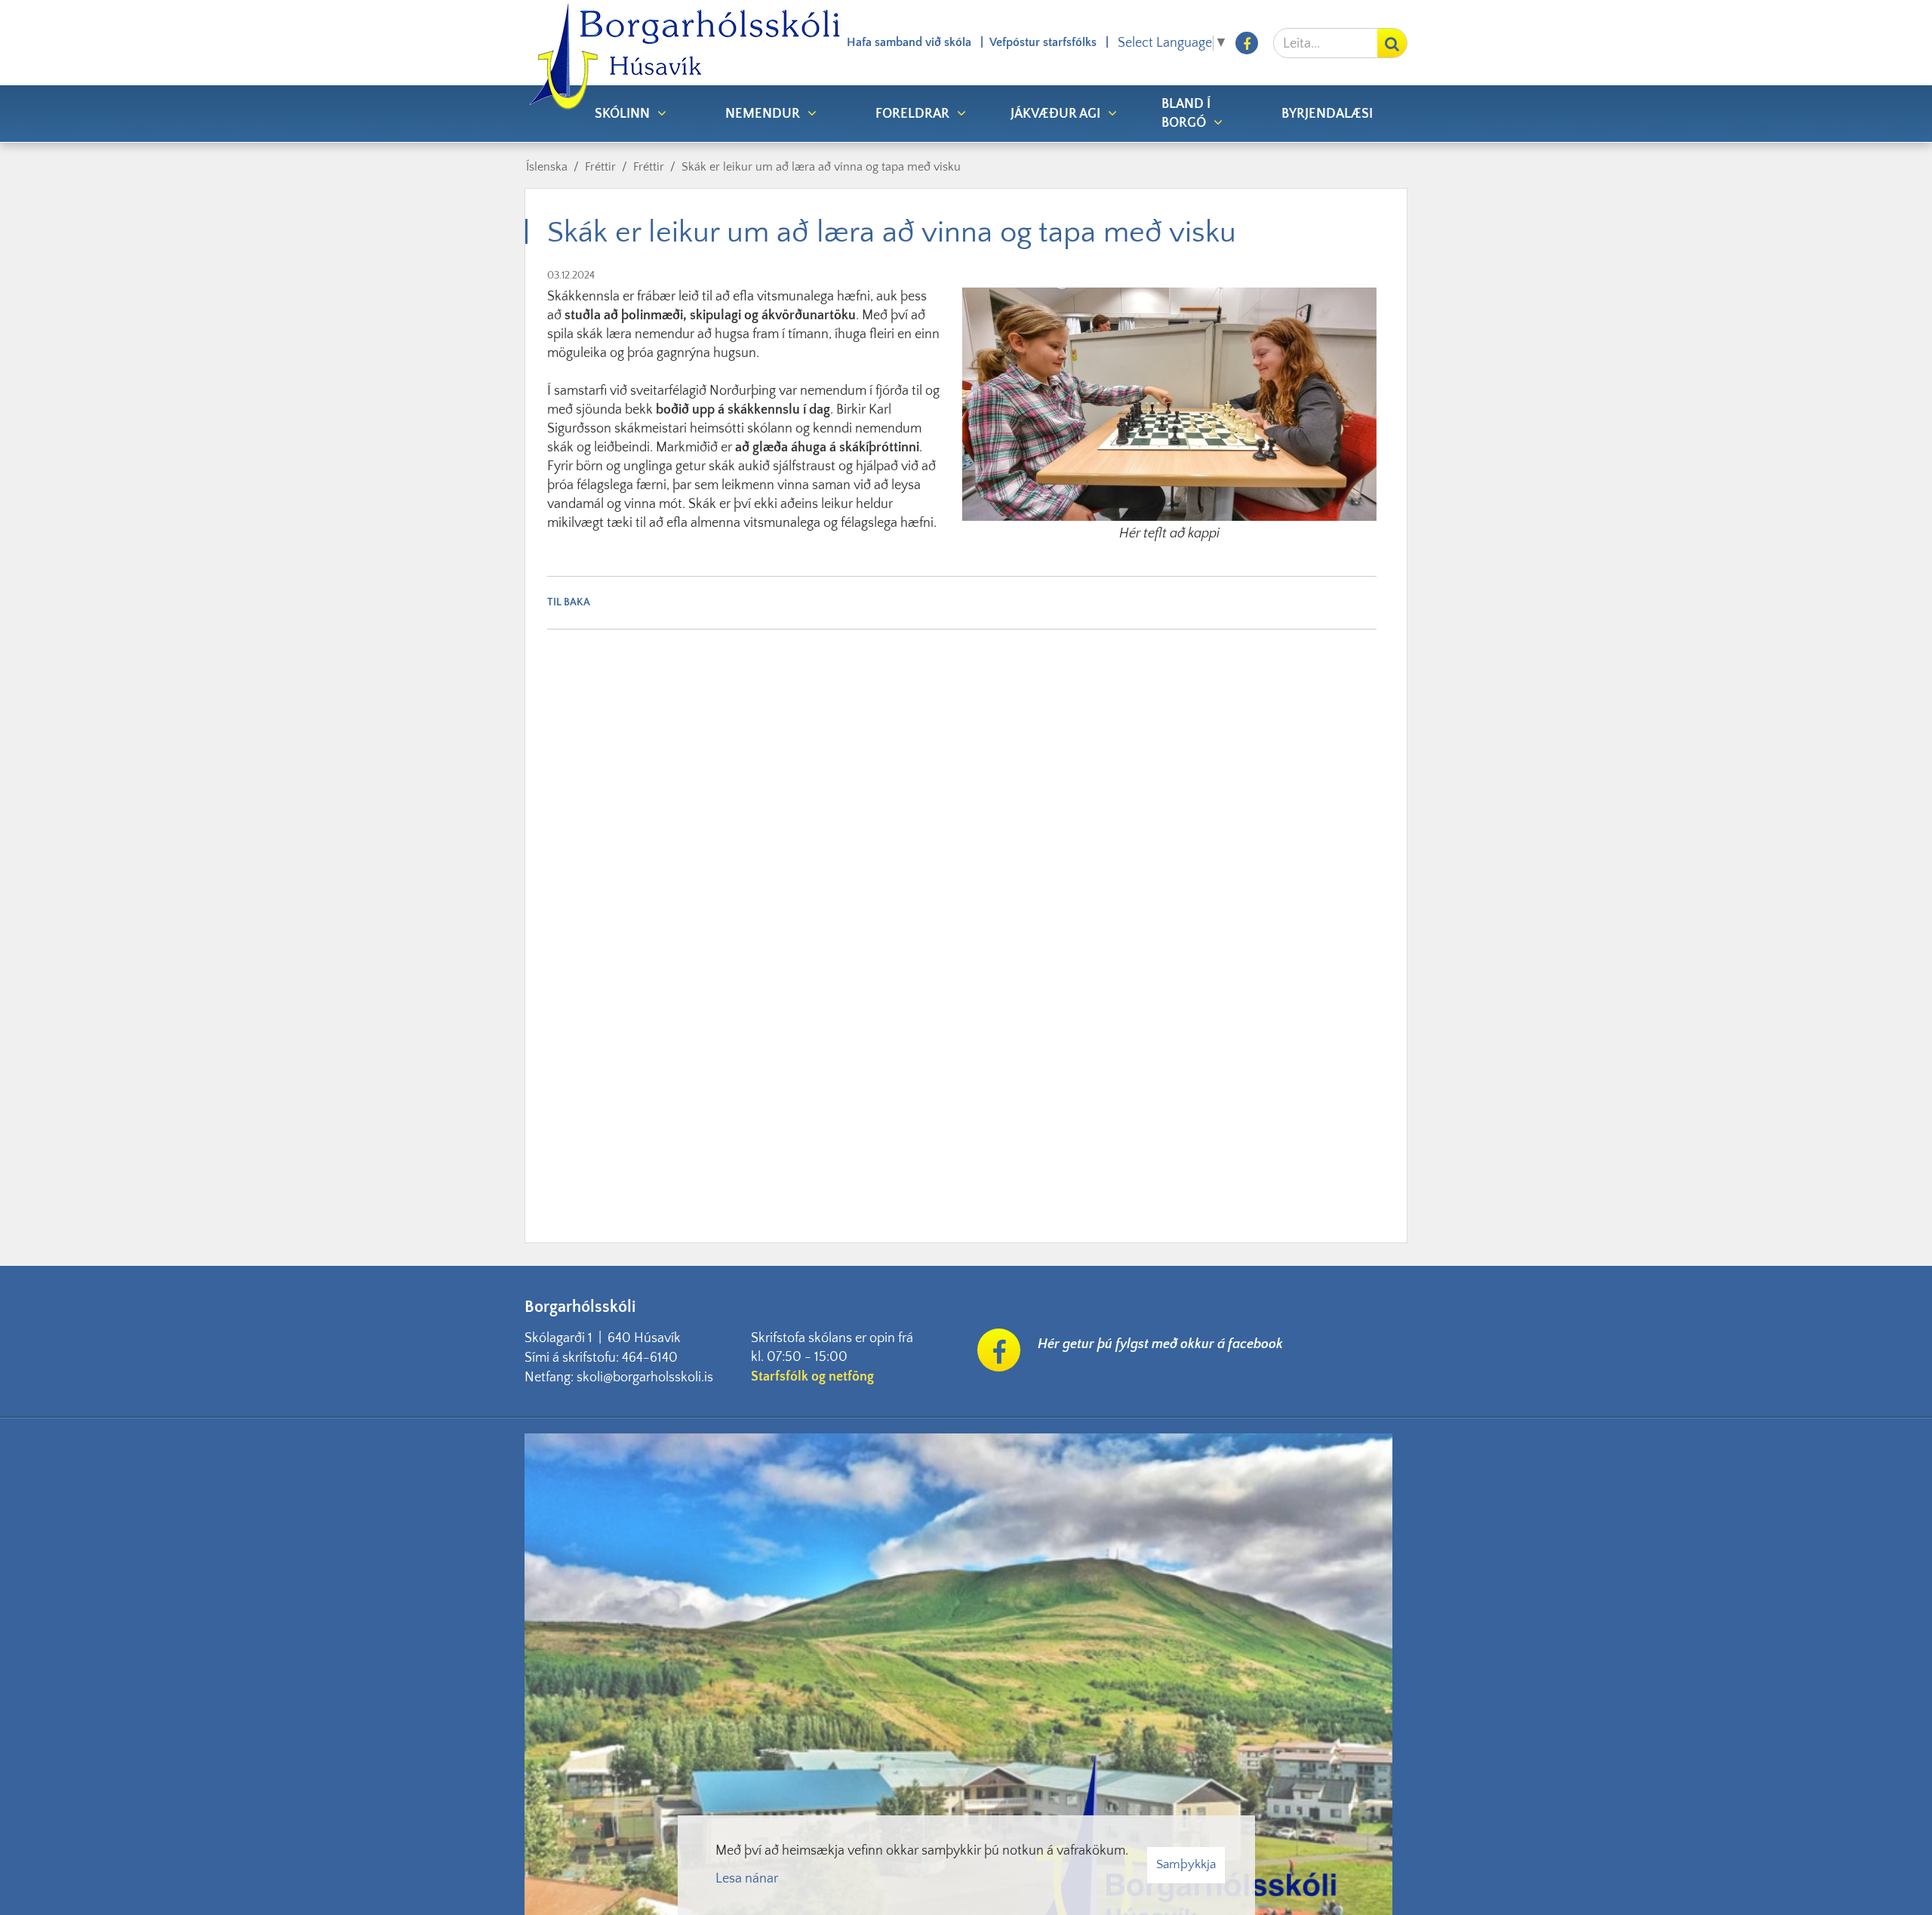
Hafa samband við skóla (909, 42)
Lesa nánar (747, 1879)
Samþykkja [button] (1186, 1864)
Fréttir (600, 167)
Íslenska (547, 167)
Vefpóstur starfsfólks (1043, 42)
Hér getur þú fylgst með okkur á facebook (1160, 1344)
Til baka (569, 602)
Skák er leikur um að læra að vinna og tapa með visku (821, 167)
